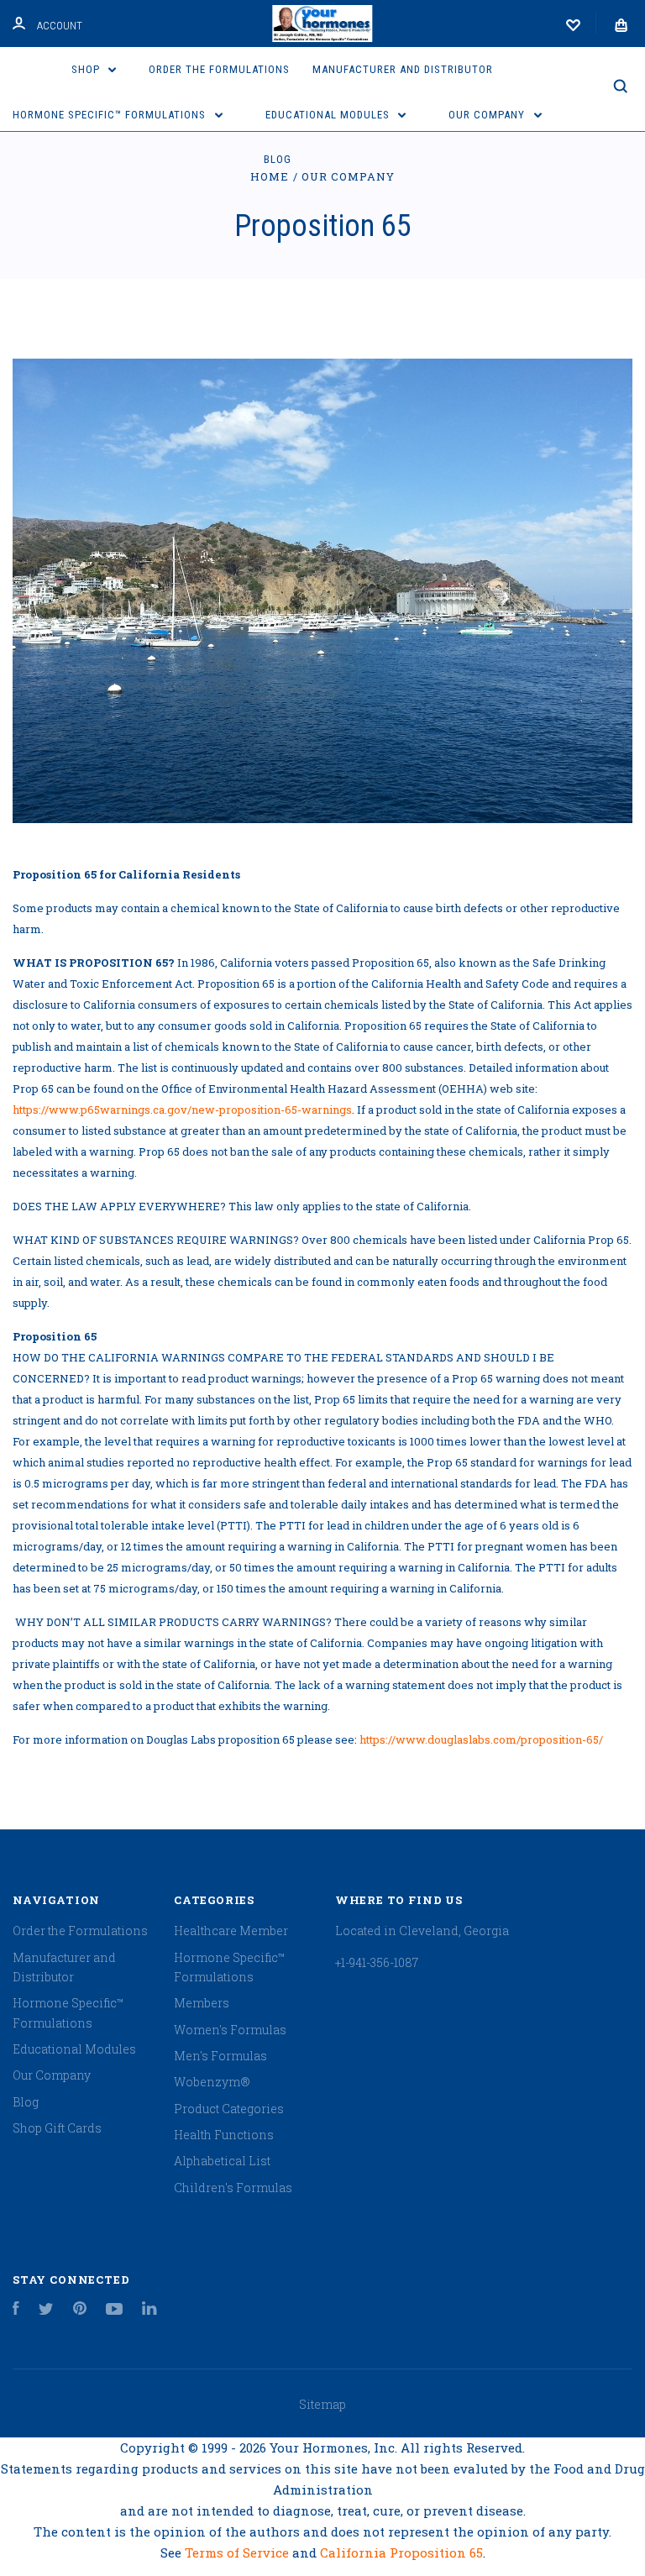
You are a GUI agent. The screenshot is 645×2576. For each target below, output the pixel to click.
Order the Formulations (219, 69)
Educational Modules (329, 115)
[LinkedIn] (149, 2310)
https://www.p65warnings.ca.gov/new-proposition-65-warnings (182, 1110)
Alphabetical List (222, 2161)
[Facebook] (16, 2310)
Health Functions (224, 2135)
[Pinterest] (80, 2310)
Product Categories (229, 2109)
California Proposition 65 (401, 2552)
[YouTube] (114, 2310)
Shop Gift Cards (57, 2128)
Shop (87, 69)
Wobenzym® (212, 2082)
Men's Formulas (220, 2056)
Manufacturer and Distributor (403, 69)
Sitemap (322, 2404)
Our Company (488, 115)
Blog (278, 159)
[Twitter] (46, 2310)
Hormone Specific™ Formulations (111, 115)
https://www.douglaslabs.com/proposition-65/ (481, 1739)
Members (202, 2003)
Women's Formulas (230, 2030)
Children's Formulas (233, 2188)
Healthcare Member (231, 1931)
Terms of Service (239, 2552)
